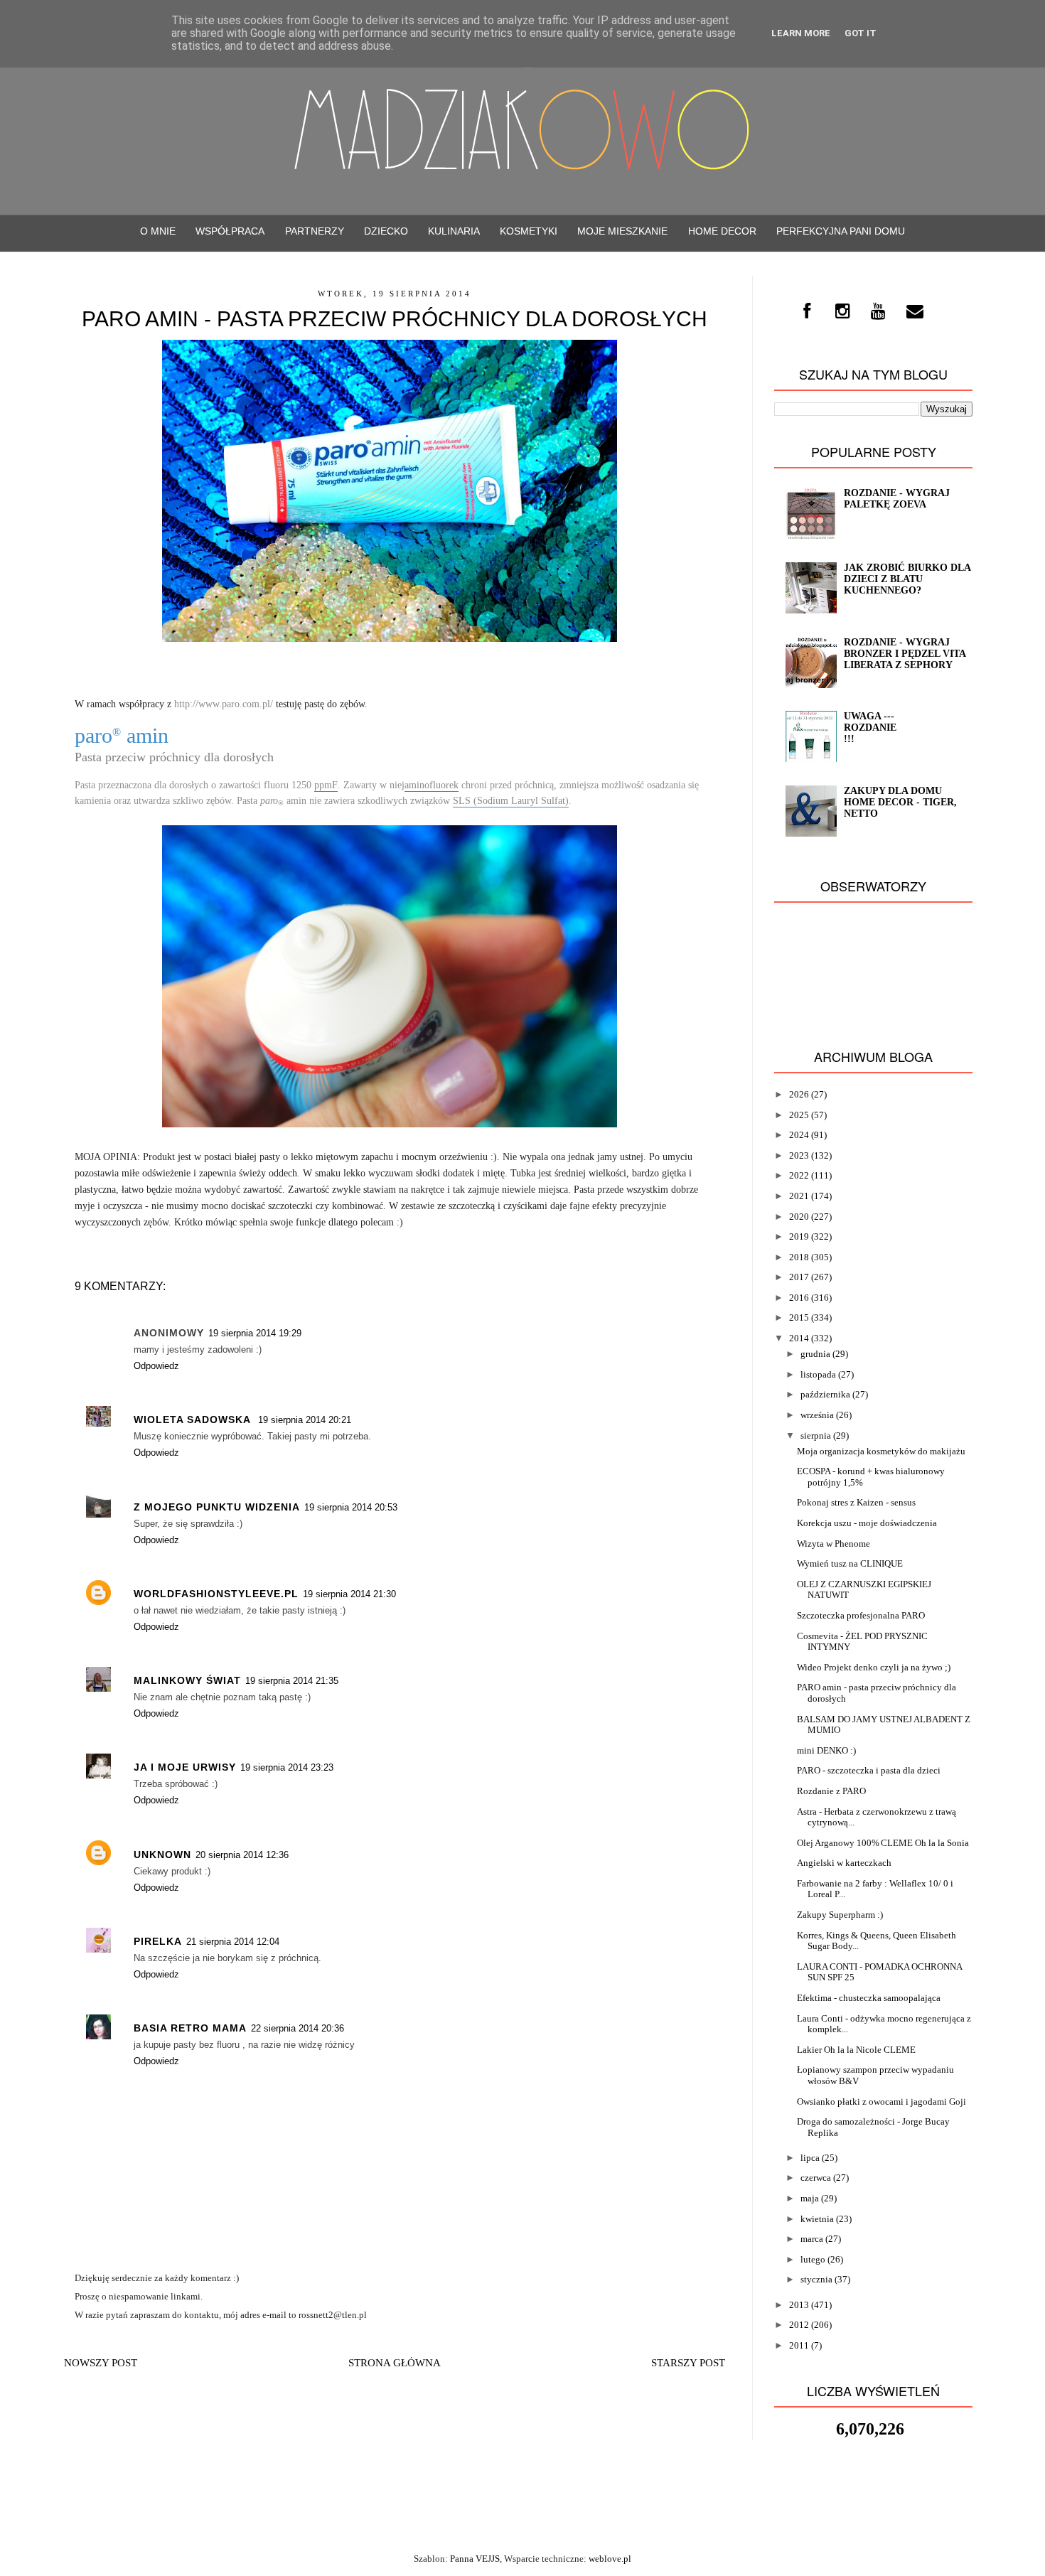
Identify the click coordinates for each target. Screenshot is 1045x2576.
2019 (799, 1236)
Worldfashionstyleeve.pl (216, 1594)
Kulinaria (454, 231)
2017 (799, 1277)
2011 (799, 2345)
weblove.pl (610, 2559)
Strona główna (395, 2363)
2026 (799, 1094)
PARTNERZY (315, 231)
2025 (799, 1115)
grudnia (815, 1354)
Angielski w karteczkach (844, 1863)
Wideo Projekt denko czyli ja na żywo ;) (874, 1667)
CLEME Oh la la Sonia (925, 1843)
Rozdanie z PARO (831, 1791)
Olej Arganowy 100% (838, 1843)
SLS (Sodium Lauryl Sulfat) (511, 801)
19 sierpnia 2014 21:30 (349, 1594)
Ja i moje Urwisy (185, 1767)
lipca (810, 2158)
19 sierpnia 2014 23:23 (287, 1767)
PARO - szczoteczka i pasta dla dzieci (869, 1770)
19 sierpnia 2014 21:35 (292, 1681)
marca (812, 2239)
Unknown (162, 1855)
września (817, 1415)
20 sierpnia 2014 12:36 (242, 1855)
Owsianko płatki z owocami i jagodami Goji (881, 2102)
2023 (799, 1155)
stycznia (816, 2279)
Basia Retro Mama (190, 2028)
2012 (799, 2325)
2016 (799, 1298)
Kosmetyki (529, 231)
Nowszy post (101, 2363)
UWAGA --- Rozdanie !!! (870, 728)
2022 (799, 1175)
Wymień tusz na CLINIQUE (850, 1563)
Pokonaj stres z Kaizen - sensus (856, 1502)
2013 (799, 2305)
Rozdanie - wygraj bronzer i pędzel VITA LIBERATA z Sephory (905, 654)
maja (810, 2198)
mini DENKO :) (826, 1750)
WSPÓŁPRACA (230, 231)
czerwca (816, 2178)
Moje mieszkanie (622, 231)
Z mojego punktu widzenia (217, 1507)
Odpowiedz (156, 1366)
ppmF (326, 785)
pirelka (158, 1941)
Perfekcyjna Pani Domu (841, 231)
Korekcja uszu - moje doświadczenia (867, 1523)
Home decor (722, 231)
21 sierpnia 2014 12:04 (233, 1942)
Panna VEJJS (475, 2559)
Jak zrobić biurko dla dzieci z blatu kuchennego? (907, 579)
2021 (799, 1196)
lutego (813, 2259)
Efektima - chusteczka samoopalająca (869, 1998)
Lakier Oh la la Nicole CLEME (856, 2050)
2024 (799, 1135)
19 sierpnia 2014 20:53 (351, 1507)
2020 (799, 1217)
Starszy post (688, 2363)
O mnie (158, 231)
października (825, 1394)
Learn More (801, 33)
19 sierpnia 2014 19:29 (255, 1333)
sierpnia (816, 1435)
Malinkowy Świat (187, 1680)
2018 (799, 1257)
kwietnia (817, 2219)
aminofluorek (432, 785)
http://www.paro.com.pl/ (224, 704)
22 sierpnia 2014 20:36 (298, 2028)
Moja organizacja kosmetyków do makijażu (881, 1451)
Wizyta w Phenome (834, 1544)
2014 (799, 1338)
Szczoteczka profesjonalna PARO (861, 1615)
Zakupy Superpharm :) (840, 1915)
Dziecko (386, 231)
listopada (818, 1374)
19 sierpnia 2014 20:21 (305, 1420)
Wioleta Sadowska (194, 1420)
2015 (799, 1317)
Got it (861, 33)
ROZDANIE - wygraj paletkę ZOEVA (897, 499)
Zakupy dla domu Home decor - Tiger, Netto (900, 802)
